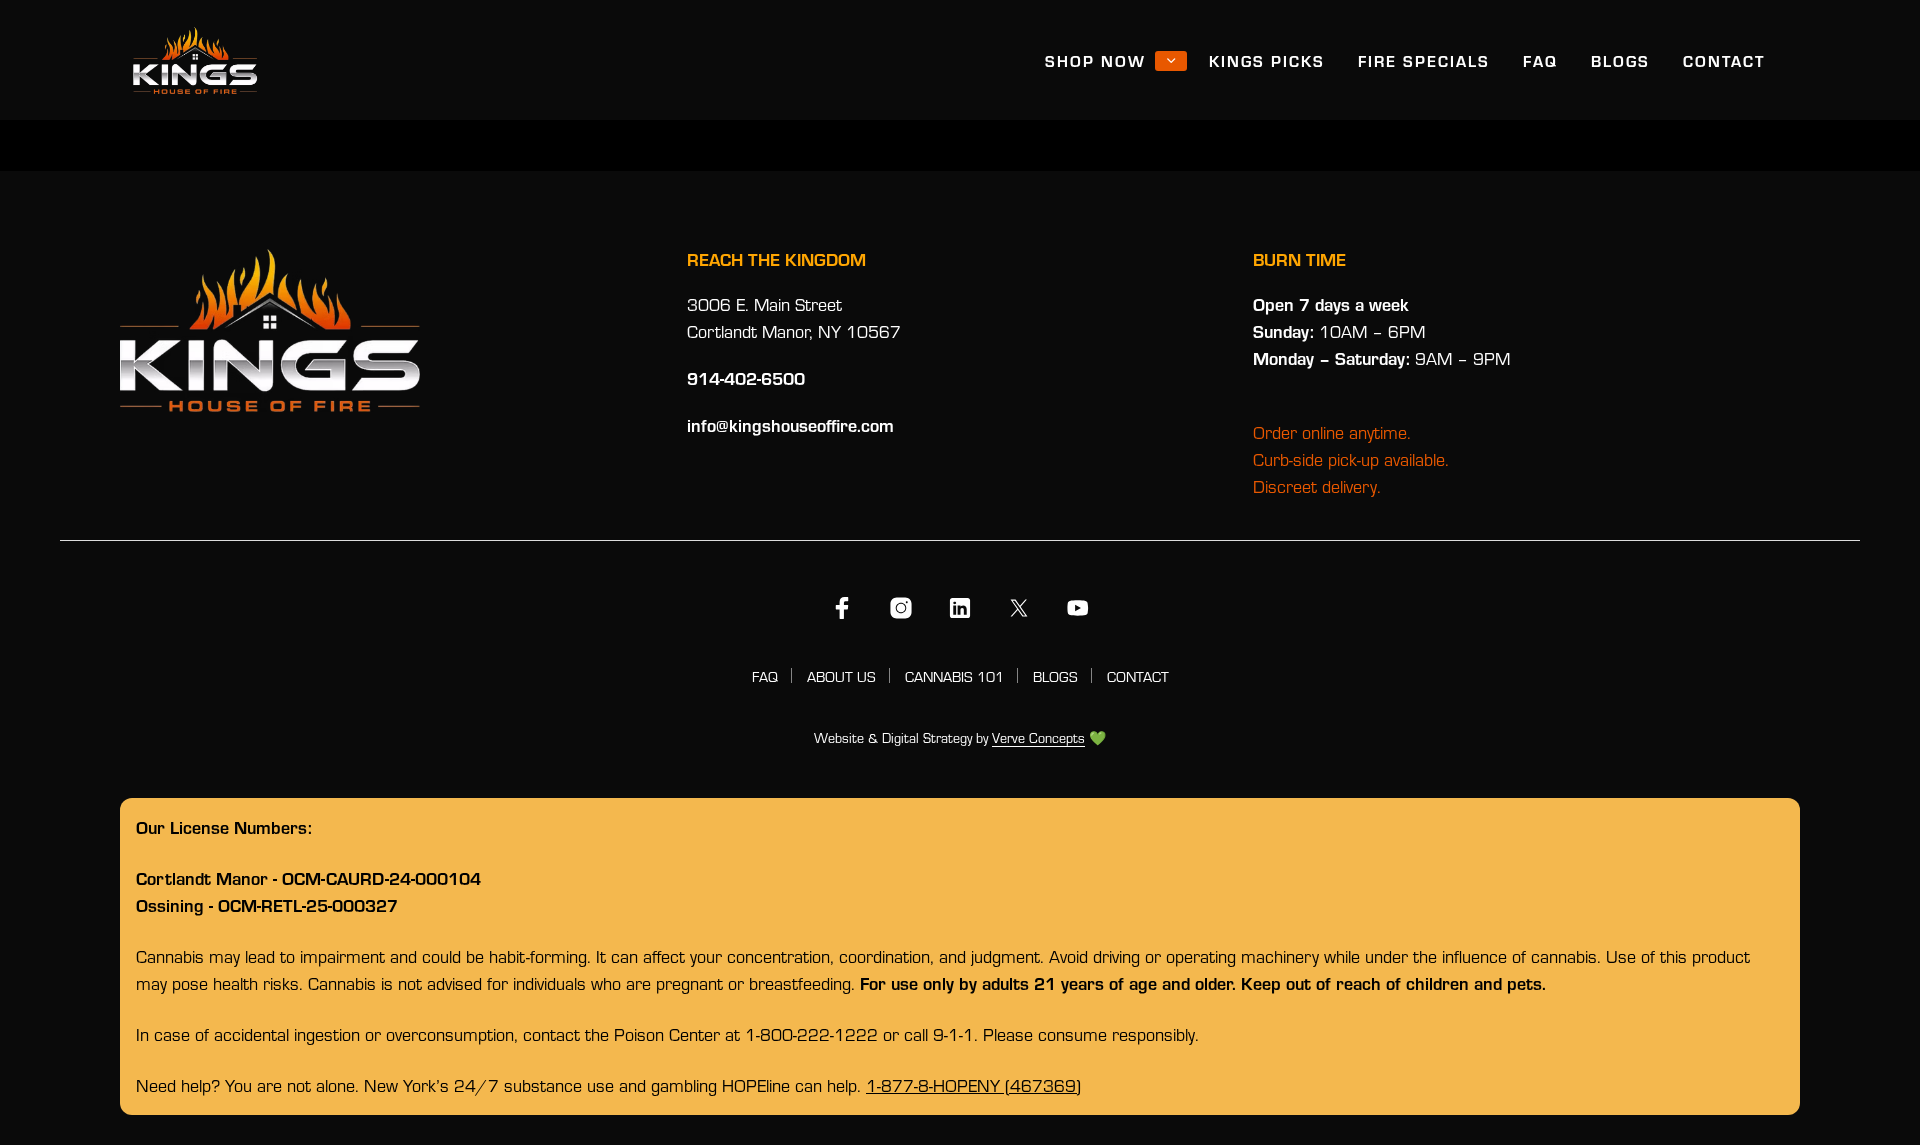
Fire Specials (1424, 60)
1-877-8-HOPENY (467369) (973, 1085)
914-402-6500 (746, 378)
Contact (1724, 60)
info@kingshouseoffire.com (790, 425)
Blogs (1620, 60)
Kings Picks (1267, 60)
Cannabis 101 (954, 676)
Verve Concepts (1038, 739)
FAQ (1540, 60)
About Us (841, 676)
